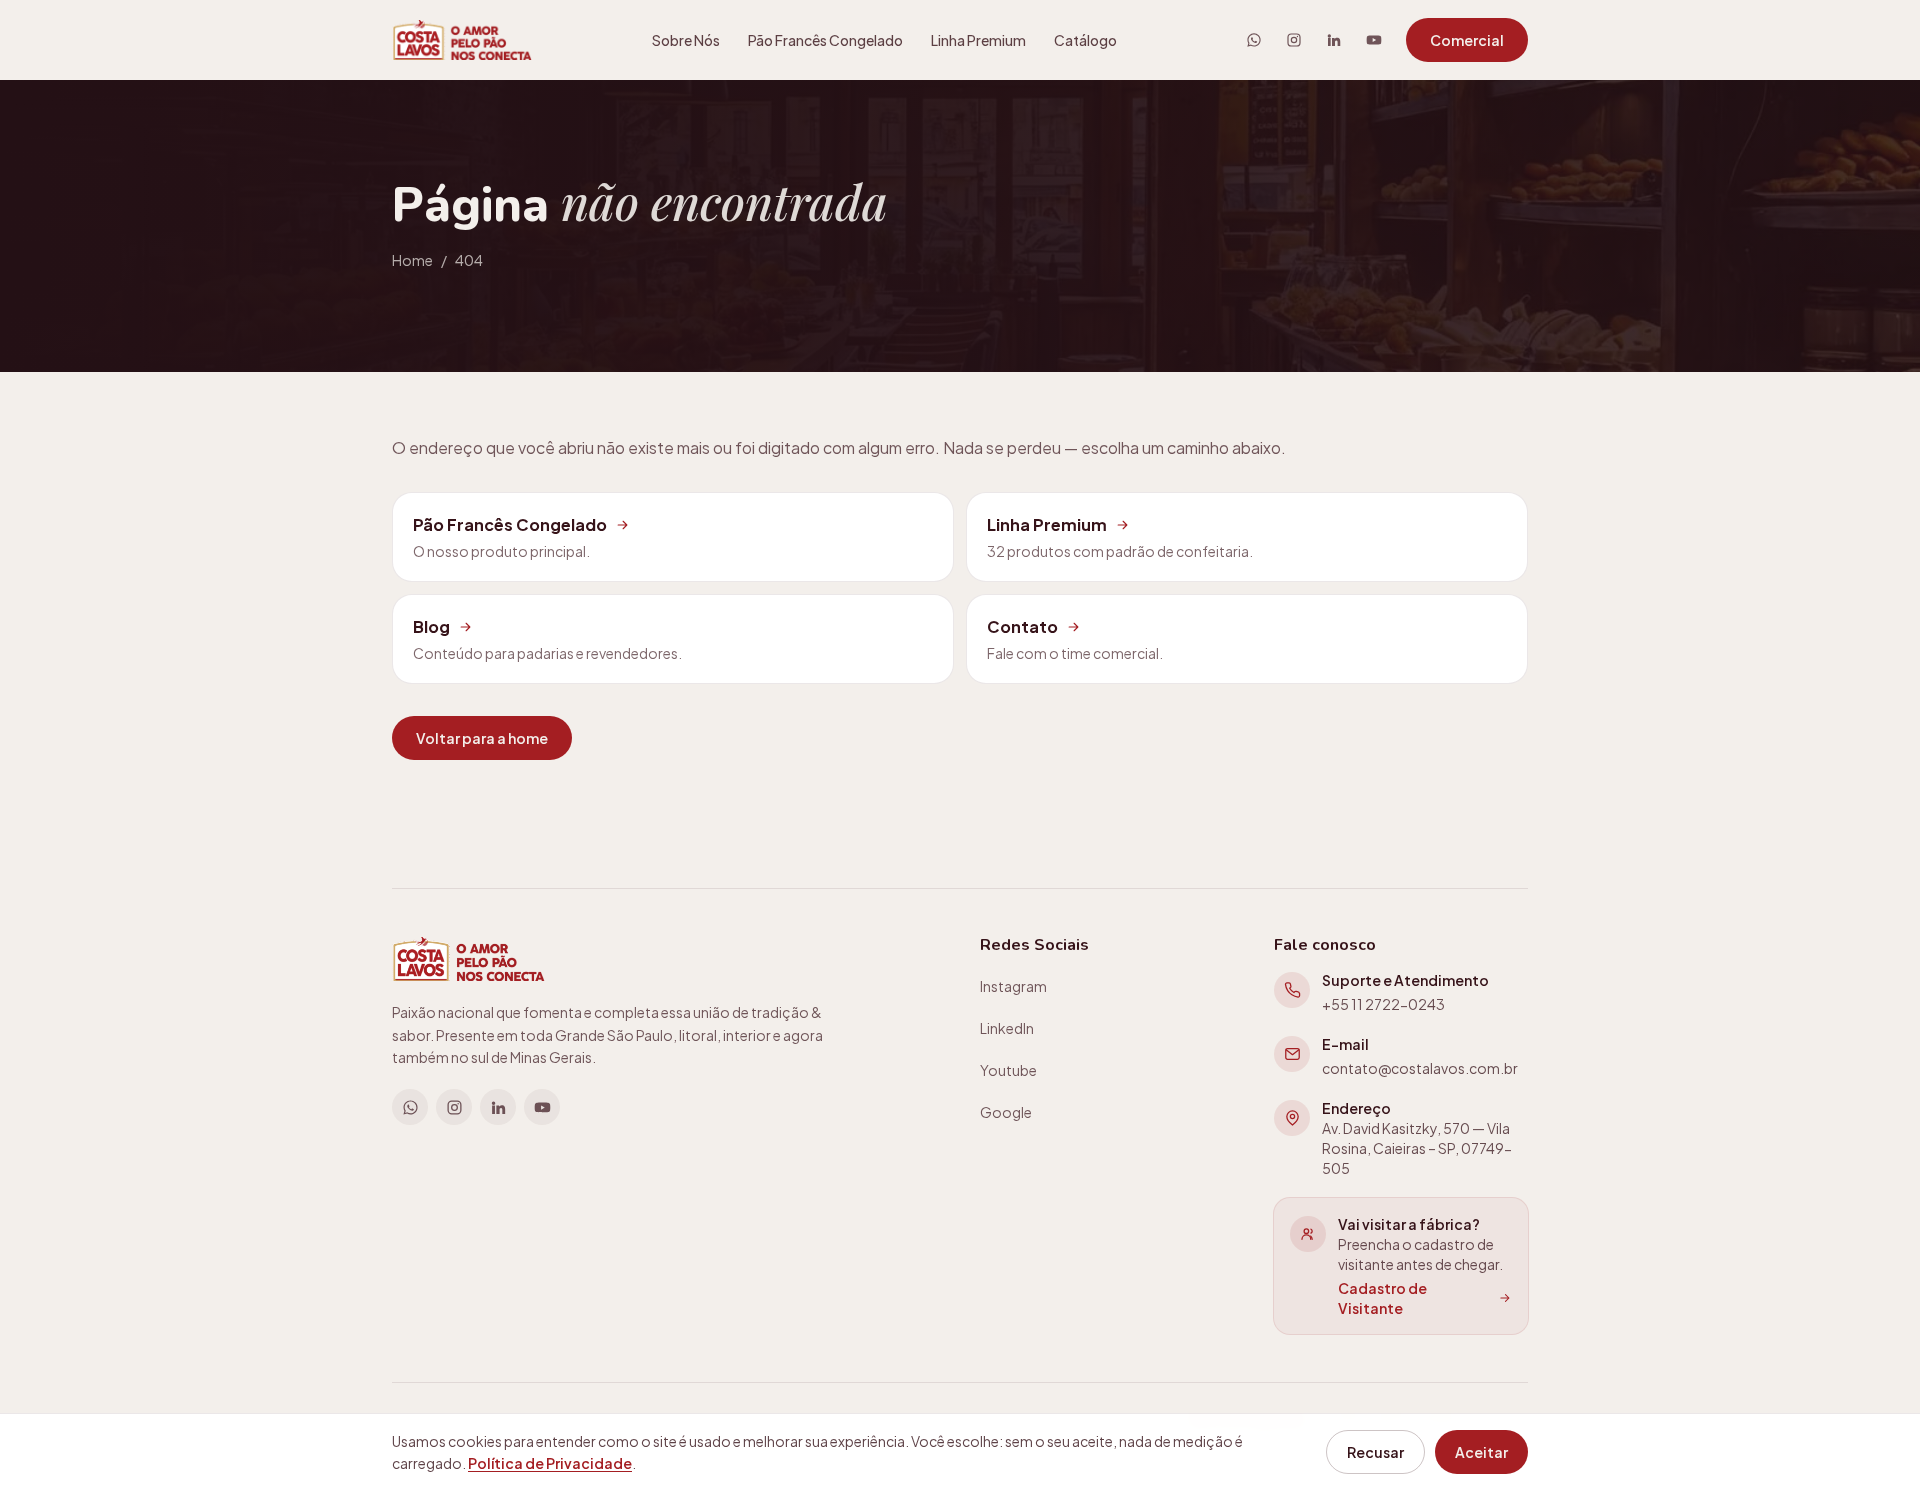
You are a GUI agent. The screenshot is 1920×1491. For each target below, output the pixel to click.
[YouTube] (1374, 40)
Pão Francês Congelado (825, 40)
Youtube (1008, 1070)
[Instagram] (1294, 40)
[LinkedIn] (1334, 40)
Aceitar (1481, 1452)
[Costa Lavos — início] (462, 40)
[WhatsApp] (1254, 40)
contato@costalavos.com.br (1420, 1068)
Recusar (1375, 1452)
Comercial (1467, 40)
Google (1006, 1112)
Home (412, 260)
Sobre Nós (686, 40)
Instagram (1013, 986)
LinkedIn (1007, 1028)
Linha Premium (978, 40)
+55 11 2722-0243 (1383, 1004)
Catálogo (1085, 40)
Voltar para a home (482, 738)
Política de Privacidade (550, 1463)
